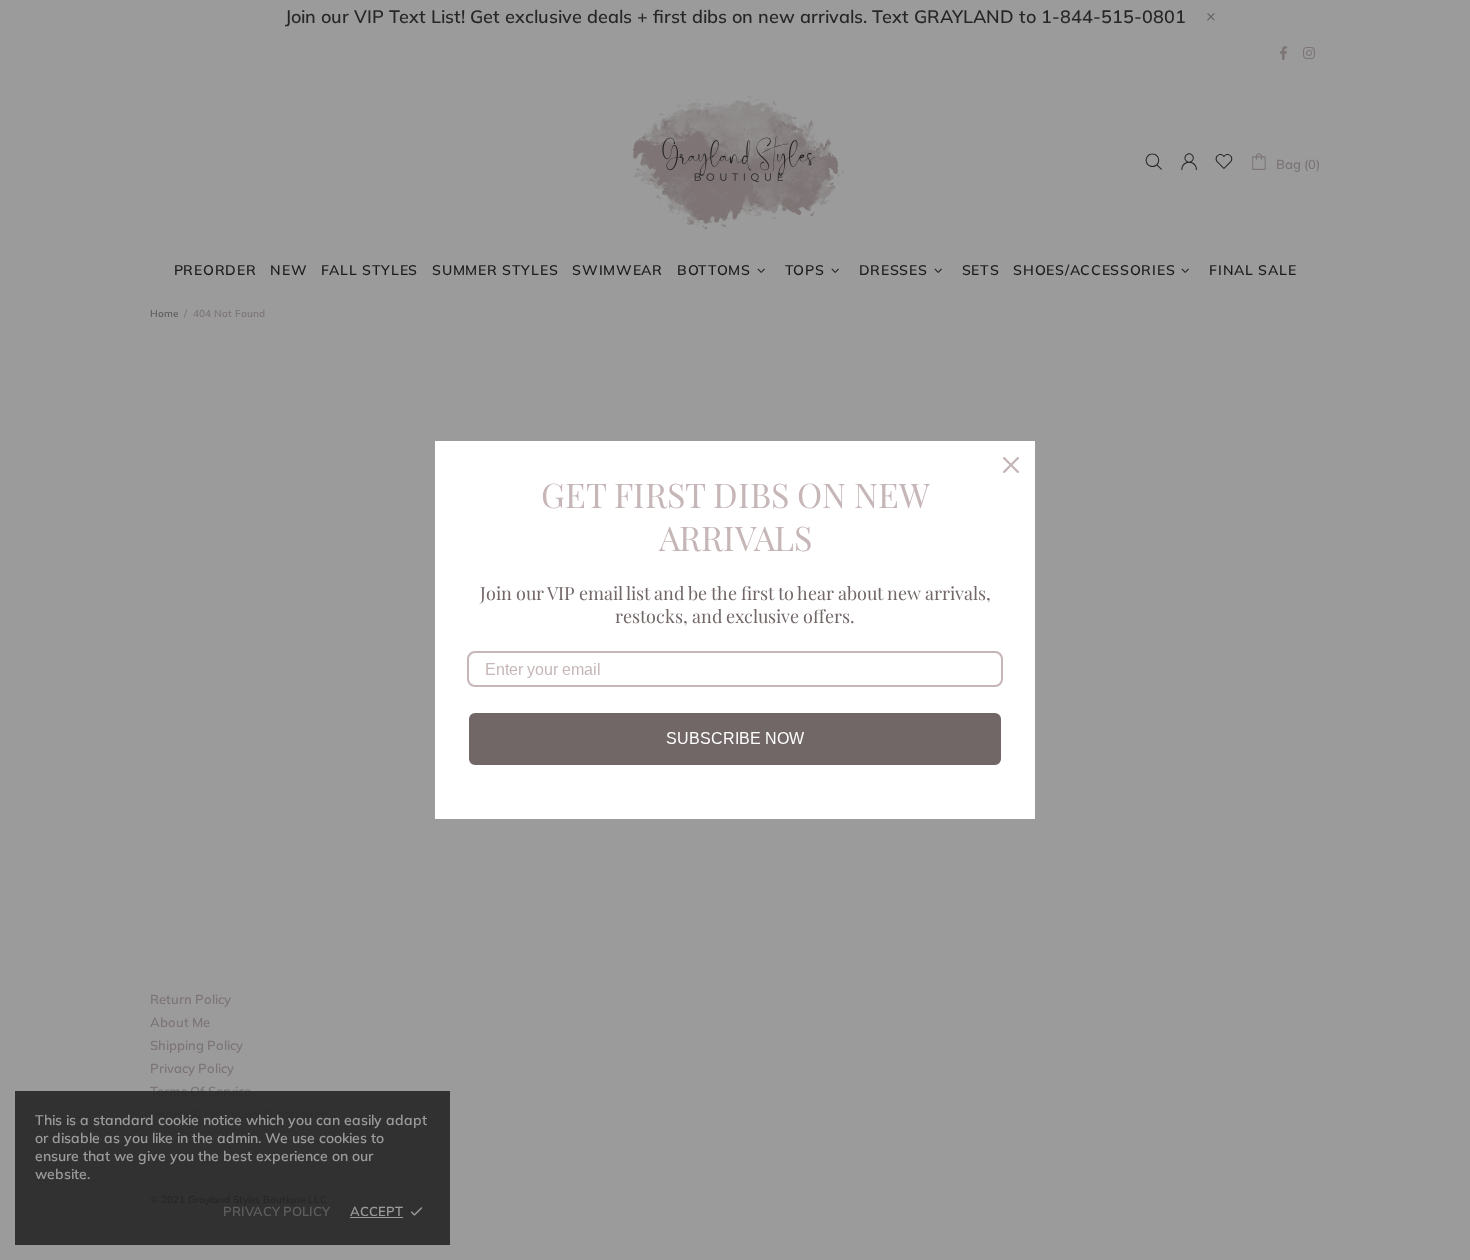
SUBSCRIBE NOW (735, 738)
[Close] (1011, 465)
